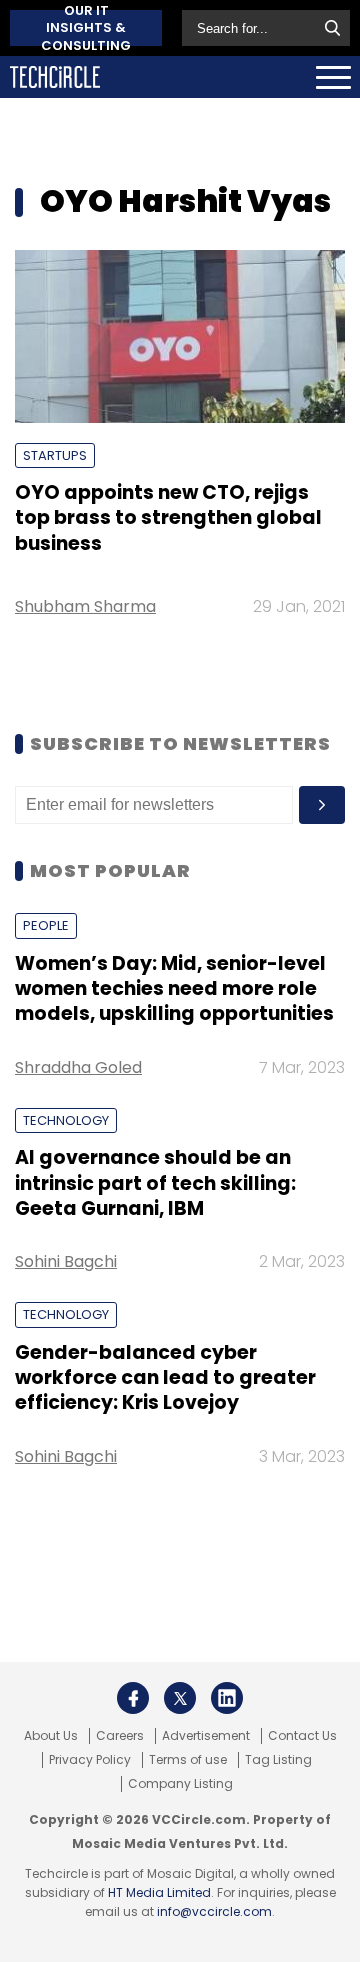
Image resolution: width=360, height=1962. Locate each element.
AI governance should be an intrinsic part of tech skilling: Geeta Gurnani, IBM (155, 1183)
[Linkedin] (227, 1698)
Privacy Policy (90, 1760)
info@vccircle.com (214, 1911)
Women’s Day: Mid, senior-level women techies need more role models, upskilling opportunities (174, 989)
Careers (120, 1736)
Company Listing (180, 1784)
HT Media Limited (159, 1892)
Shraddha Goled (78, 1067)
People (46, 925)
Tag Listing (278, 1760)
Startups (55, 455)
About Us (51, 1736)
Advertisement (206, 1736)
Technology (66, 1120)
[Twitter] (180, 1698)
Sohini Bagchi (66, 1261)
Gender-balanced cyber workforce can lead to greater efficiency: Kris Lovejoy (165, 1378)
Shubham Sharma (85, 606)
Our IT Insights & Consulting (86, 28)
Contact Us (302, 1736)
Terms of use (188, 1760)
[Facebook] (133, 1698)
